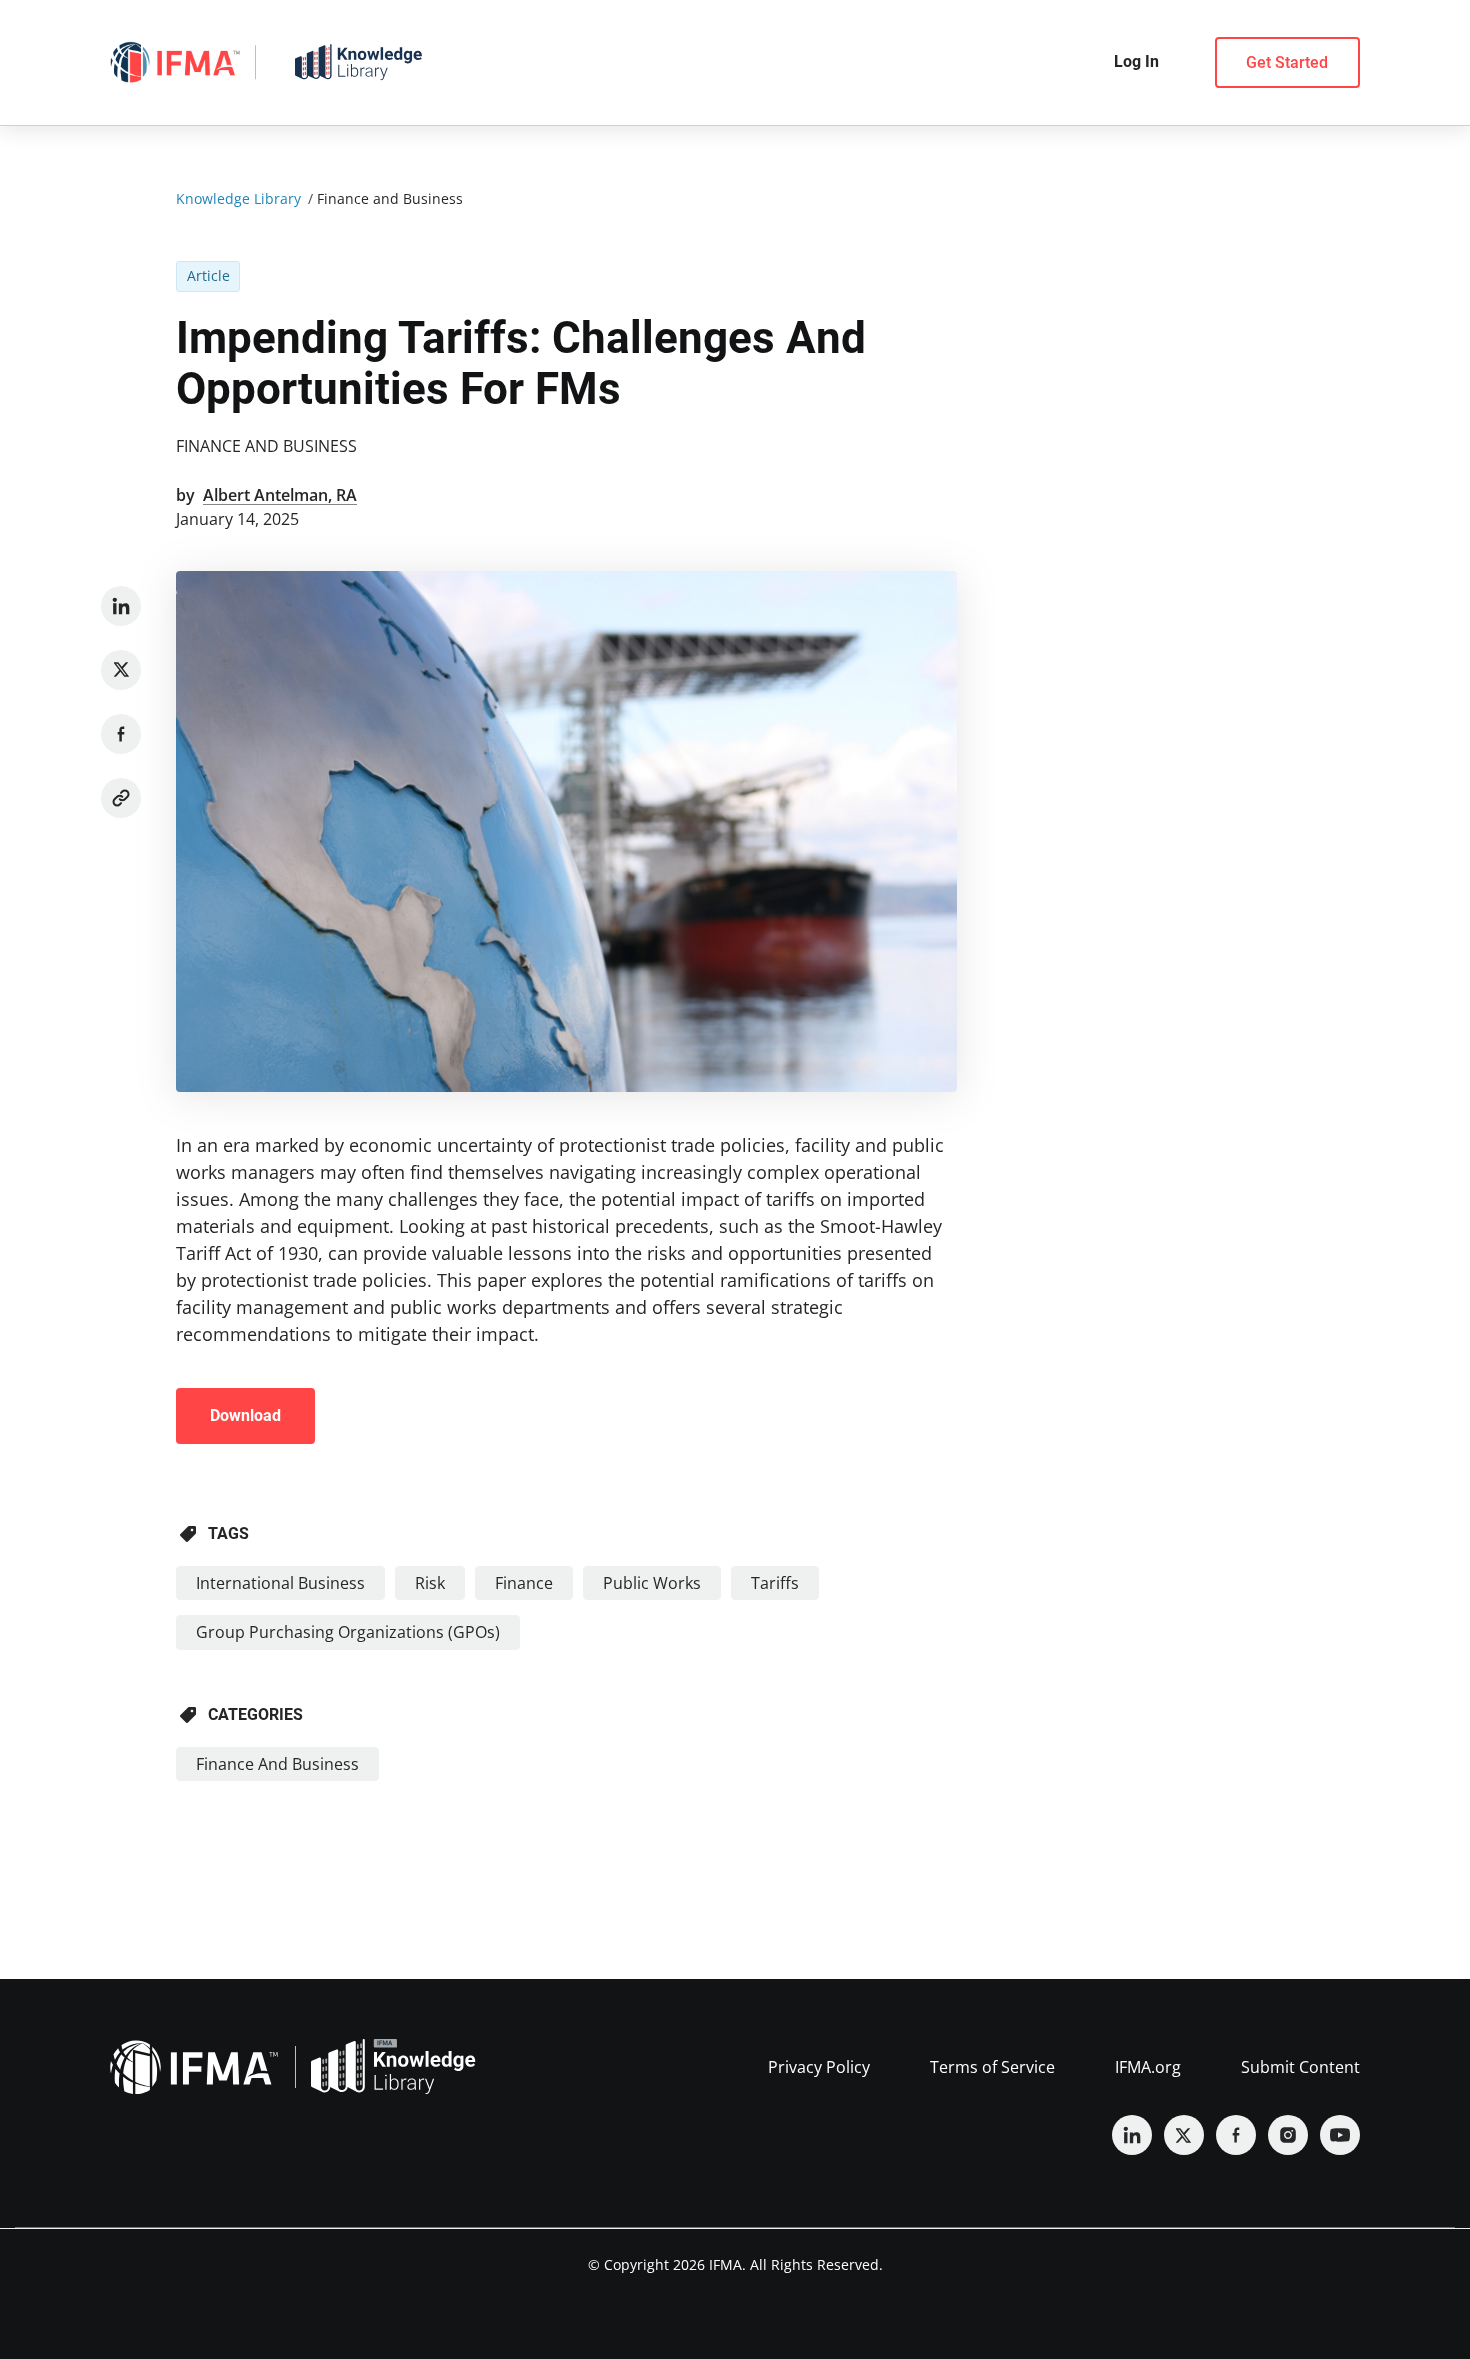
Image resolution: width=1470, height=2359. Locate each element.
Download (245, 1415)
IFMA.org (1148, 2067)
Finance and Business (266, 446)
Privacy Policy (819, 2067)
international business (280, 1583)
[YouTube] (1340, 2135)
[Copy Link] (121, 798)
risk (430, 1583)
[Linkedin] (121, 606)
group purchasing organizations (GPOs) (348, 1632)
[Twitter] (121, 670)
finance (524, 1583)
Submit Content (1300, 2067)
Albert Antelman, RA (280, 495)
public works (652, 1583)
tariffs (775, 1583)
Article (208, 275)
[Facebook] (121, 734)
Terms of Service (992, 2067)
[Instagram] (1288, 2135)
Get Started (1287, 62)
